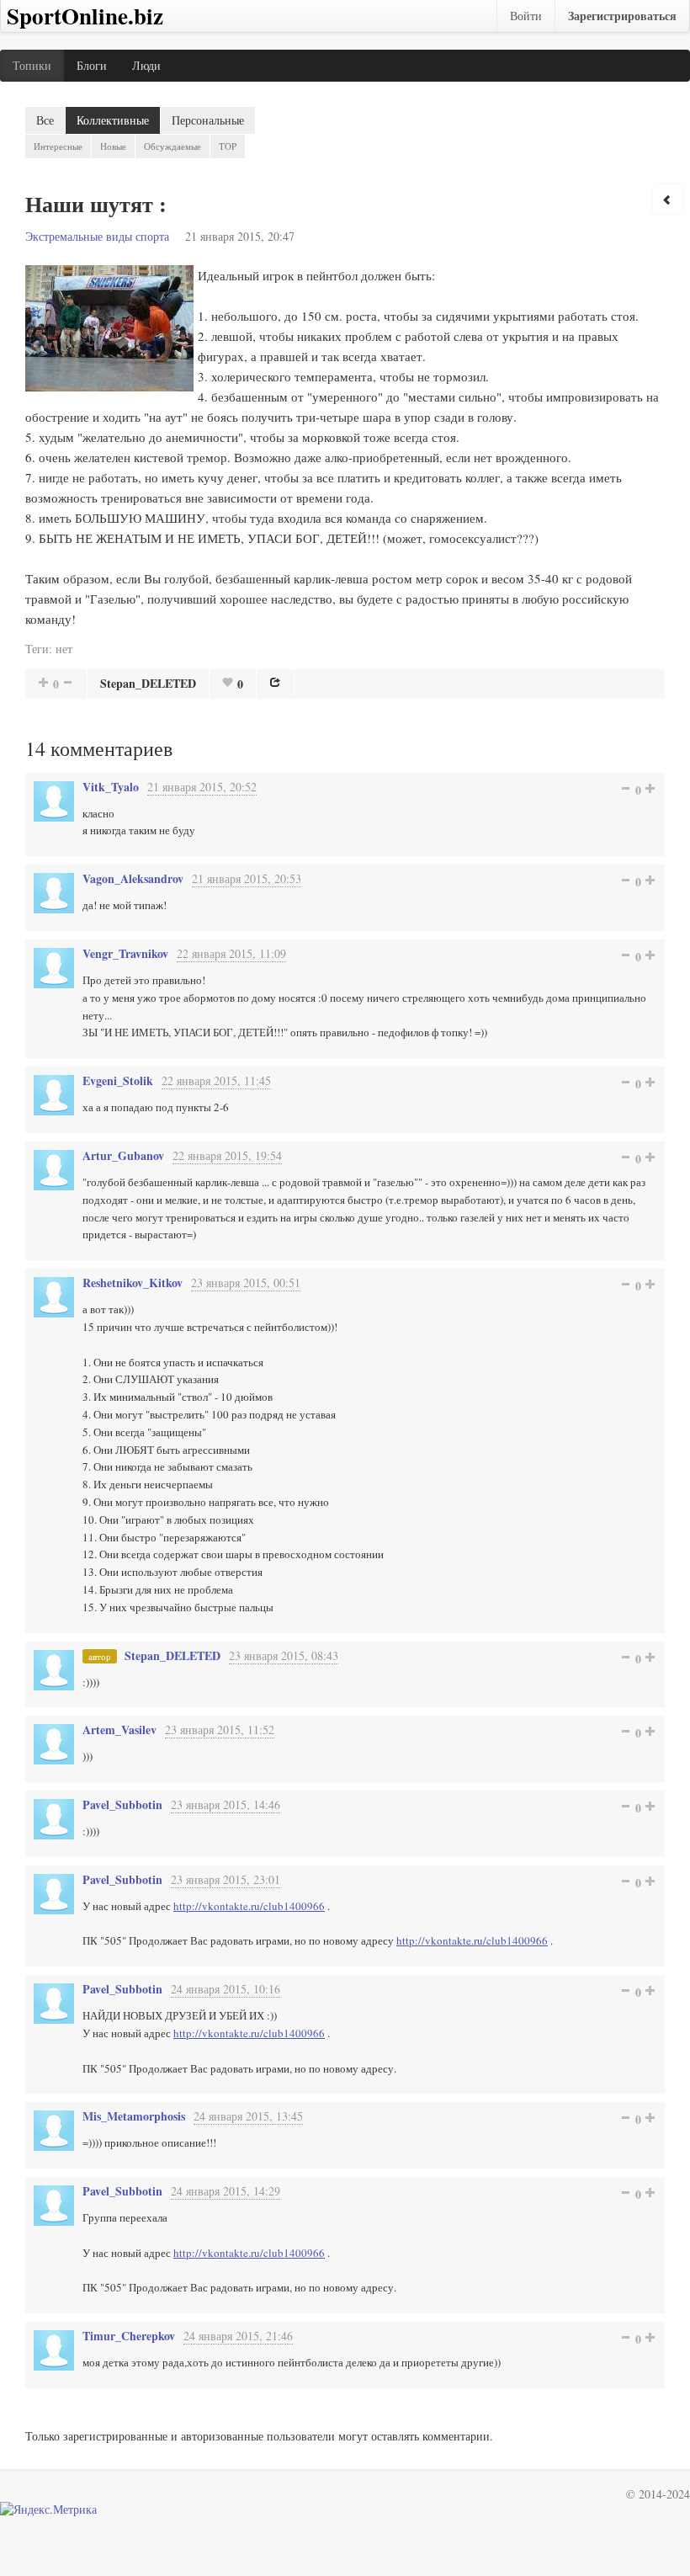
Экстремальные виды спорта (97, 236)
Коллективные (113, 120)
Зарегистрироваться (622, 16)
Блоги (92, 65)
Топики (32, 65)
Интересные (58, 146)
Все (45, 120)
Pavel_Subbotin (122, 1804)
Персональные (208, 120)
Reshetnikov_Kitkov (133, 1283)
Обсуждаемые (172, 146)
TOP (228, 146)
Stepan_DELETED (148, 683)
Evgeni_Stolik (118, 1080)
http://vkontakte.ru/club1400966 (249, 1906)
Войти (526, 16)
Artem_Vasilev (119, 1730)
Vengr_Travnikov (125, 953)
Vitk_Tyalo (111, 787)
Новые (113, 146)
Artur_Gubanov (123, 1155)
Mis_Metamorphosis (134, 2116)
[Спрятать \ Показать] (667, 200)
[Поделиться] (275, 682)
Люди (146, 65)
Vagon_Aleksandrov (133, 878)
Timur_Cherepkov (129, 2336)
